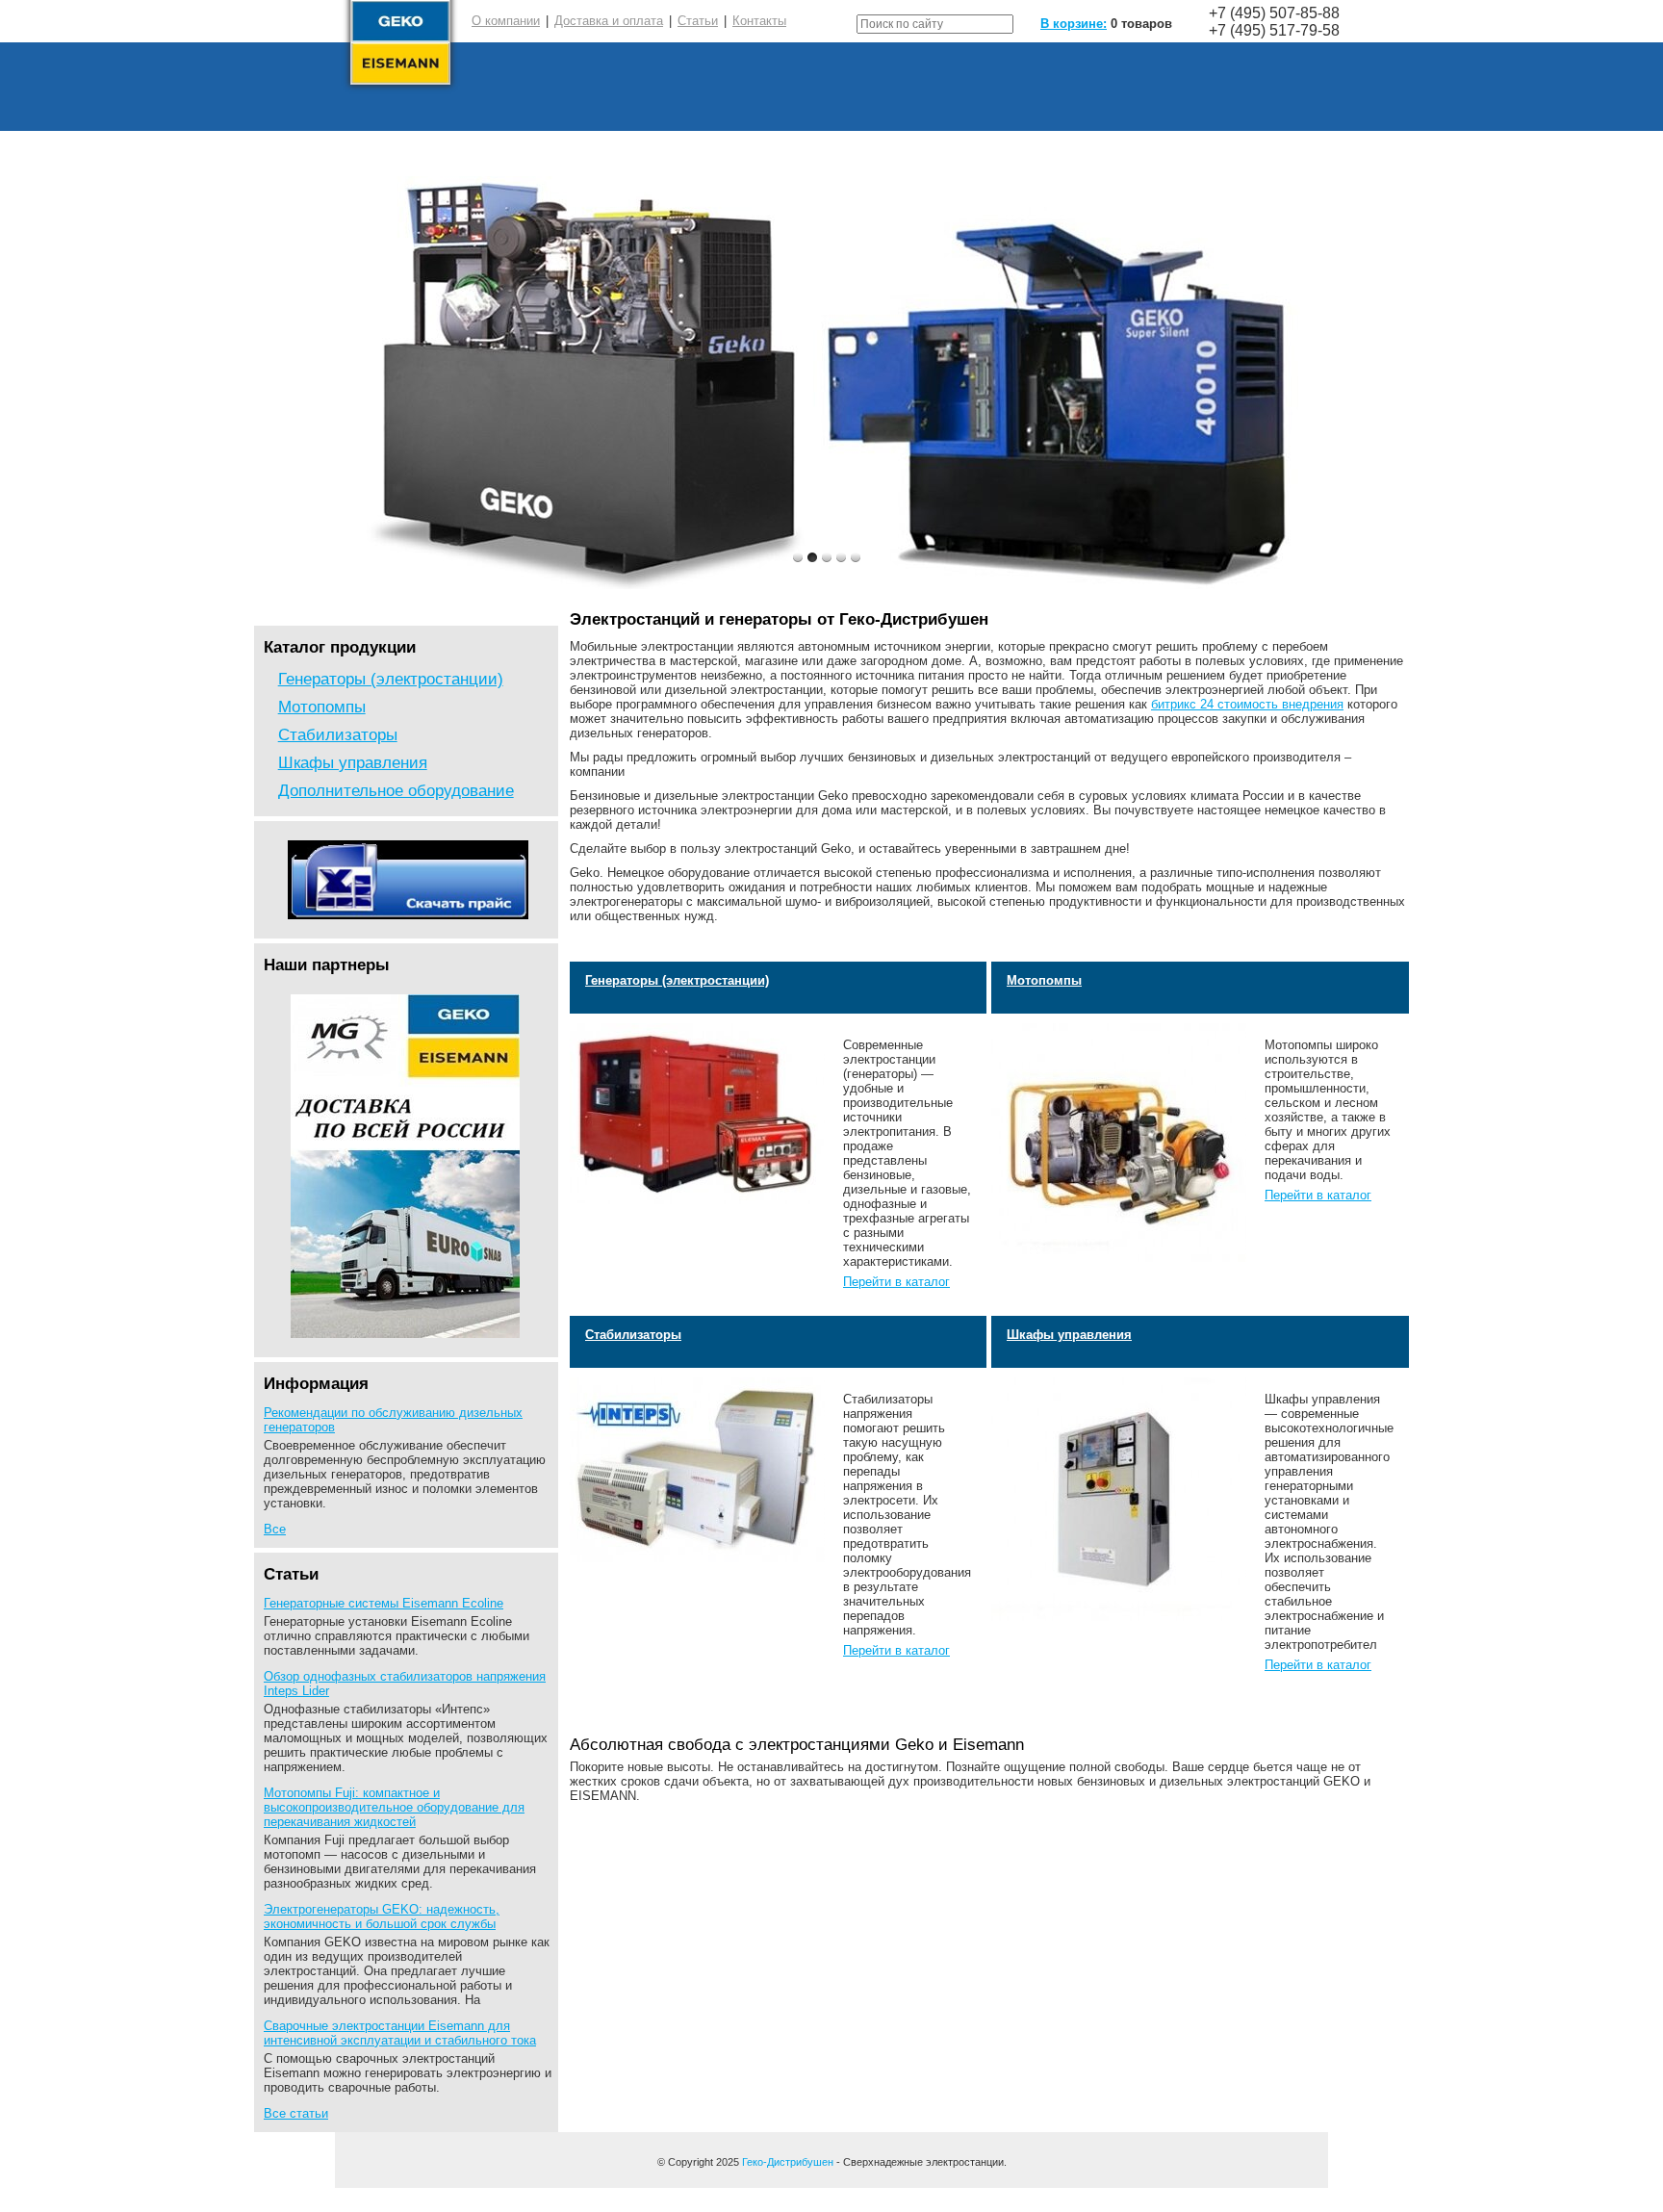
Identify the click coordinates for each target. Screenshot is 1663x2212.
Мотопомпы (322, 707)
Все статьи (296, 2113)
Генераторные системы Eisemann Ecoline (384, 1603)
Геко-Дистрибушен (788, 2162)
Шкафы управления (353, 762)
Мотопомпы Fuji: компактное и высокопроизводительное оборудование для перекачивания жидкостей (394, 1807)
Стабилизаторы (338, 734)
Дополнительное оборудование (396, 790)
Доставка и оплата (609, 21)
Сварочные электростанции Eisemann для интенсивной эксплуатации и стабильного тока (400, 2033)
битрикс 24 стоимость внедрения (1247, 704)
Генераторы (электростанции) (391, 679)
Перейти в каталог (896, 1282)
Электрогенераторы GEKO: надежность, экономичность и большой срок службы (382, 1916)
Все (275, 1529)
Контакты (759, 21)
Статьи (698, 21)
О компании (506, 21)
